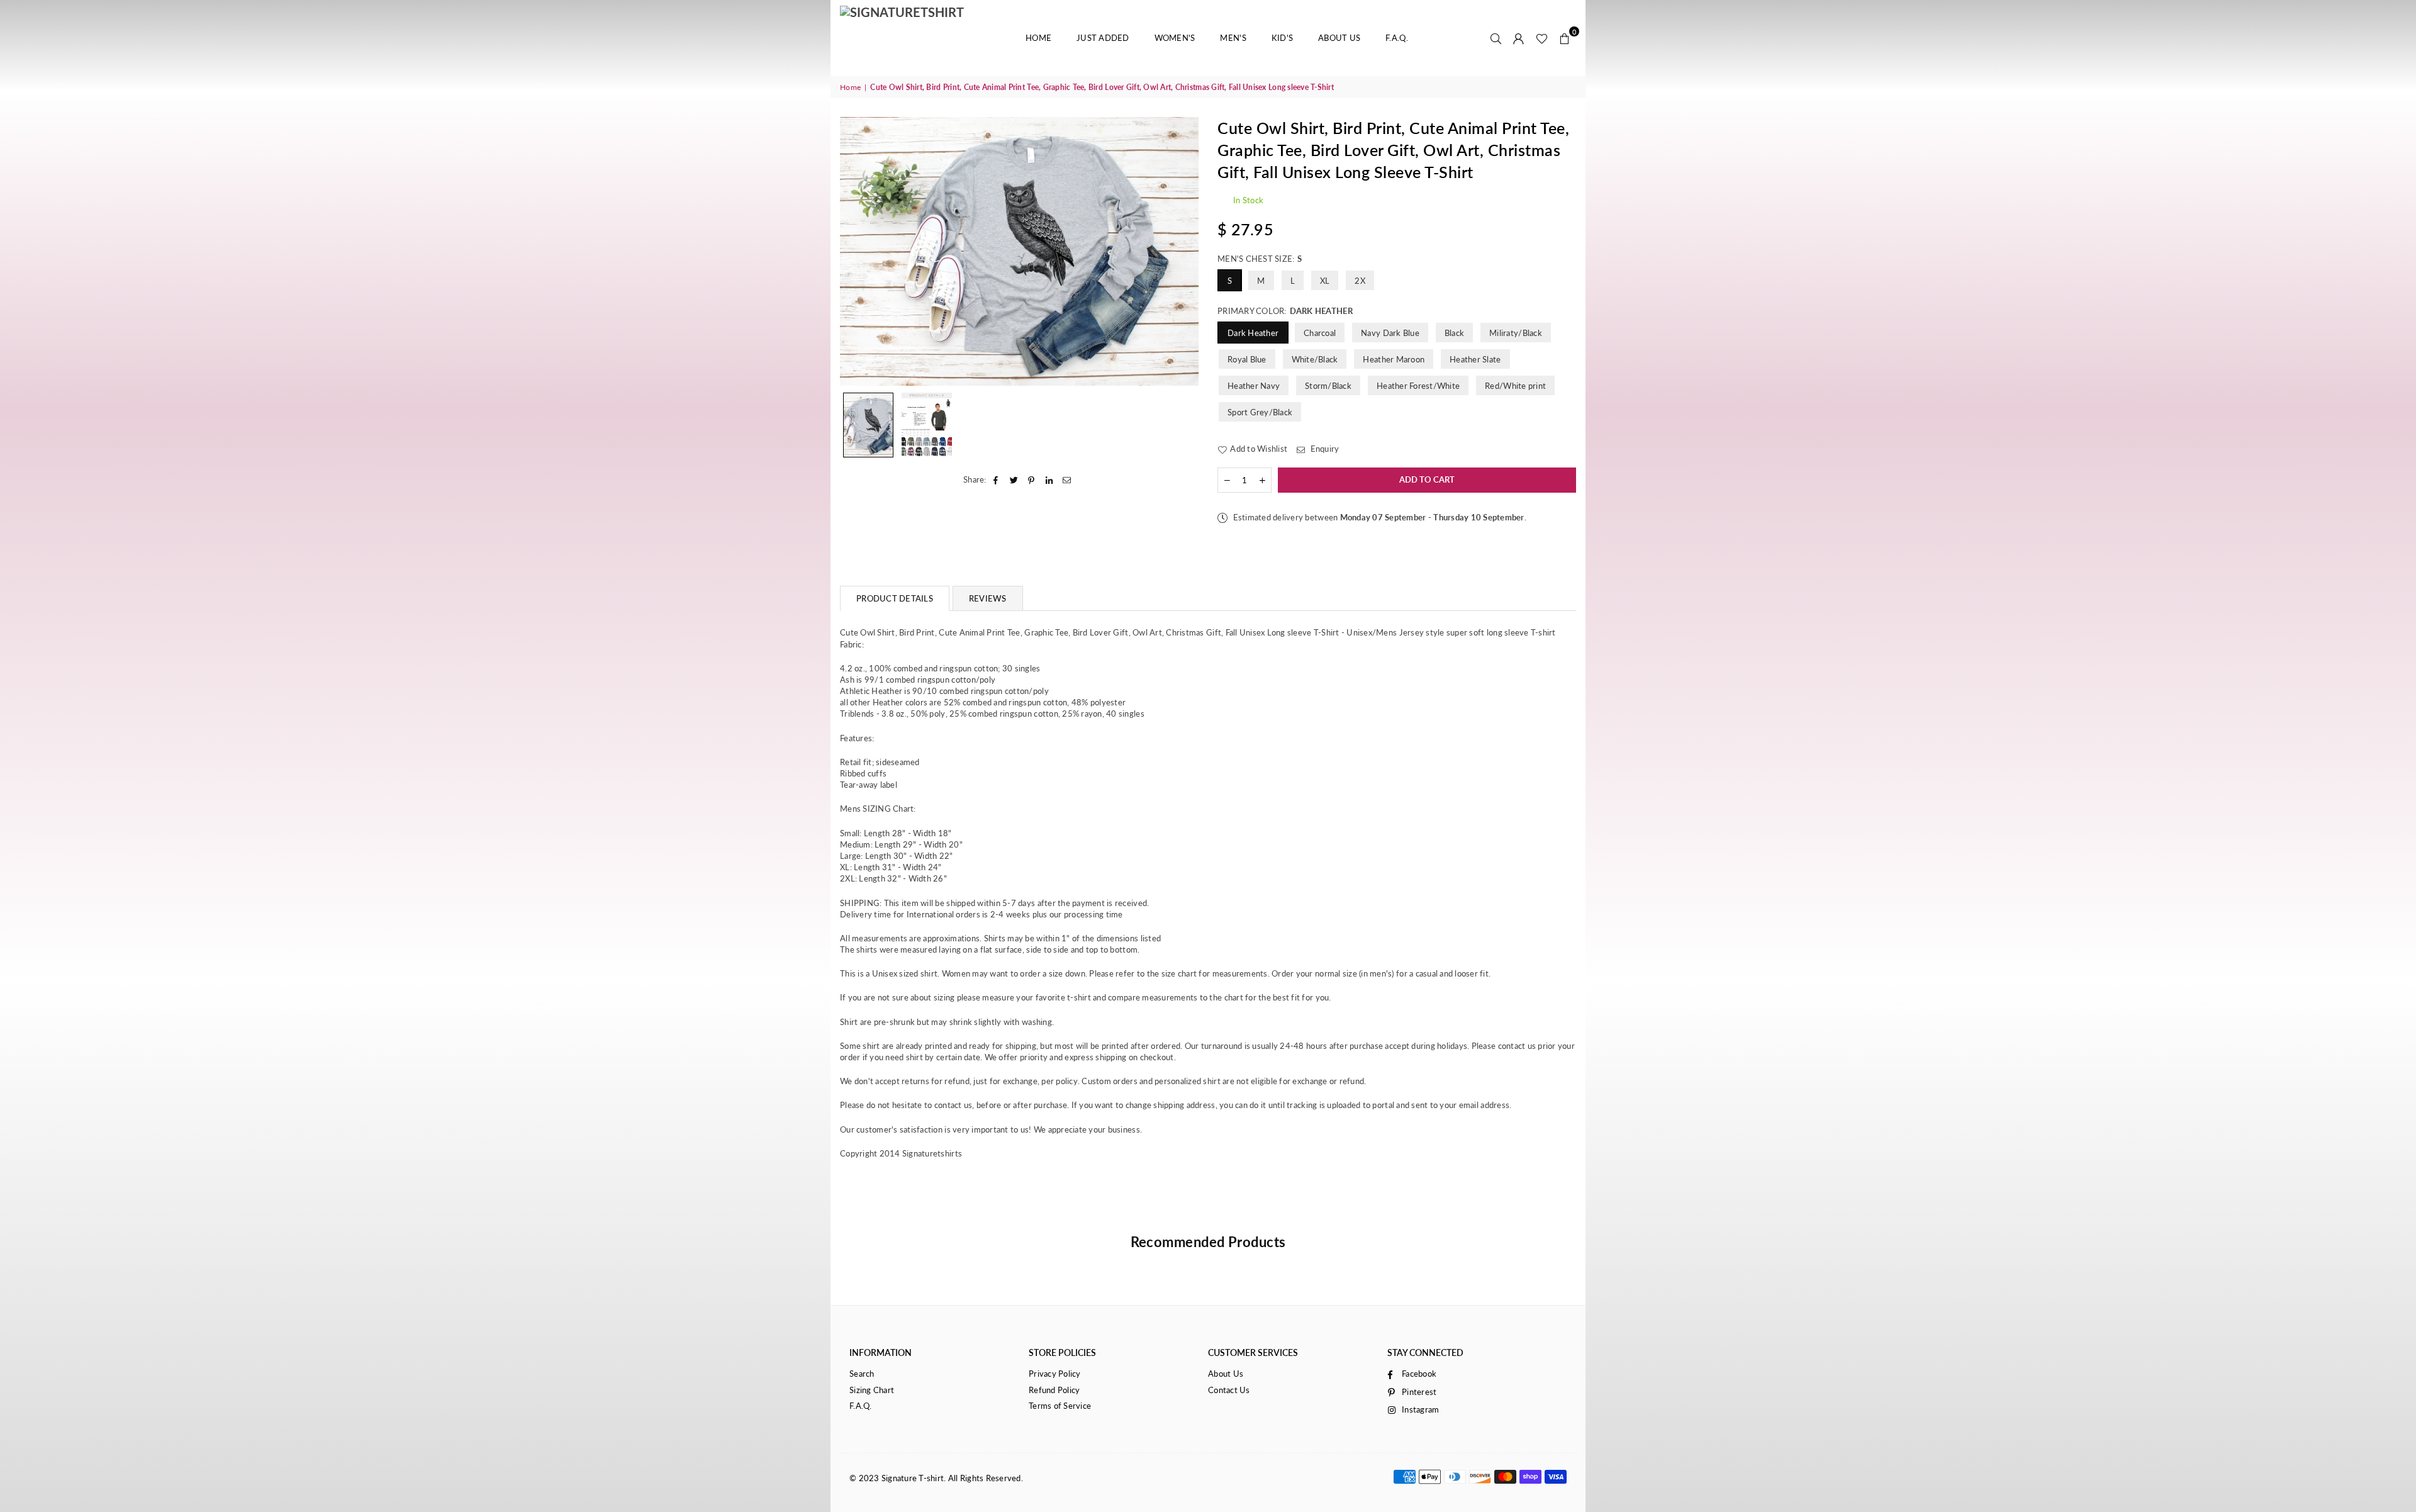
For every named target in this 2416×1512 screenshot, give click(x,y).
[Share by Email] (1067, 479)
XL (1325, 281)
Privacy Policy (1055, 1374)
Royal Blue (1247, 359)
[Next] (1181, 251)
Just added (1103, 38)
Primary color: (1285, 311)
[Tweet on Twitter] (1014, 479)
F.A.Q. (1397, 38)
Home (1038, 38)
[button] (1565, 38)
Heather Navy (1254, 386)
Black (1454, 333)
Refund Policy (1054, 1390)
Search (862, 1374)
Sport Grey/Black (1260, 412)
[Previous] (857, 251)
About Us (1339, 38)
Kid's (1282, 38)
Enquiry (1323, 449)
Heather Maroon (1394, 359)
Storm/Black (1328, 386)
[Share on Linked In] (1050, 479)
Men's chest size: (1260, 259)
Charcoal (1320, 333)
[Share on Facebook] (996, 479)
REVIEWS (988, 598)
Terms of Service (1060, 1406)
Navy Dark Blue (1390, 333)
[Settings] (1519, 38)
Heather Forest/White (1418, 386)
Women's (1175, 38)
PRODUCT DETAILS (895, 598)
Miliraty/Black (1516, 333)
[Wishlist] (1542, 38)
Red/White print (1515, 386)
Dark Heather (1253, 333)
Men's (1233, 38)
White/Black (1315, 359)
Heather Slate (1475, 359)
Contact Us (1229, 1390)
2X (1360, 281)
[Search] (1496, 38)
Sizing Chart (872, 1390)
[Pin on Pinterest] (1032, 479)
